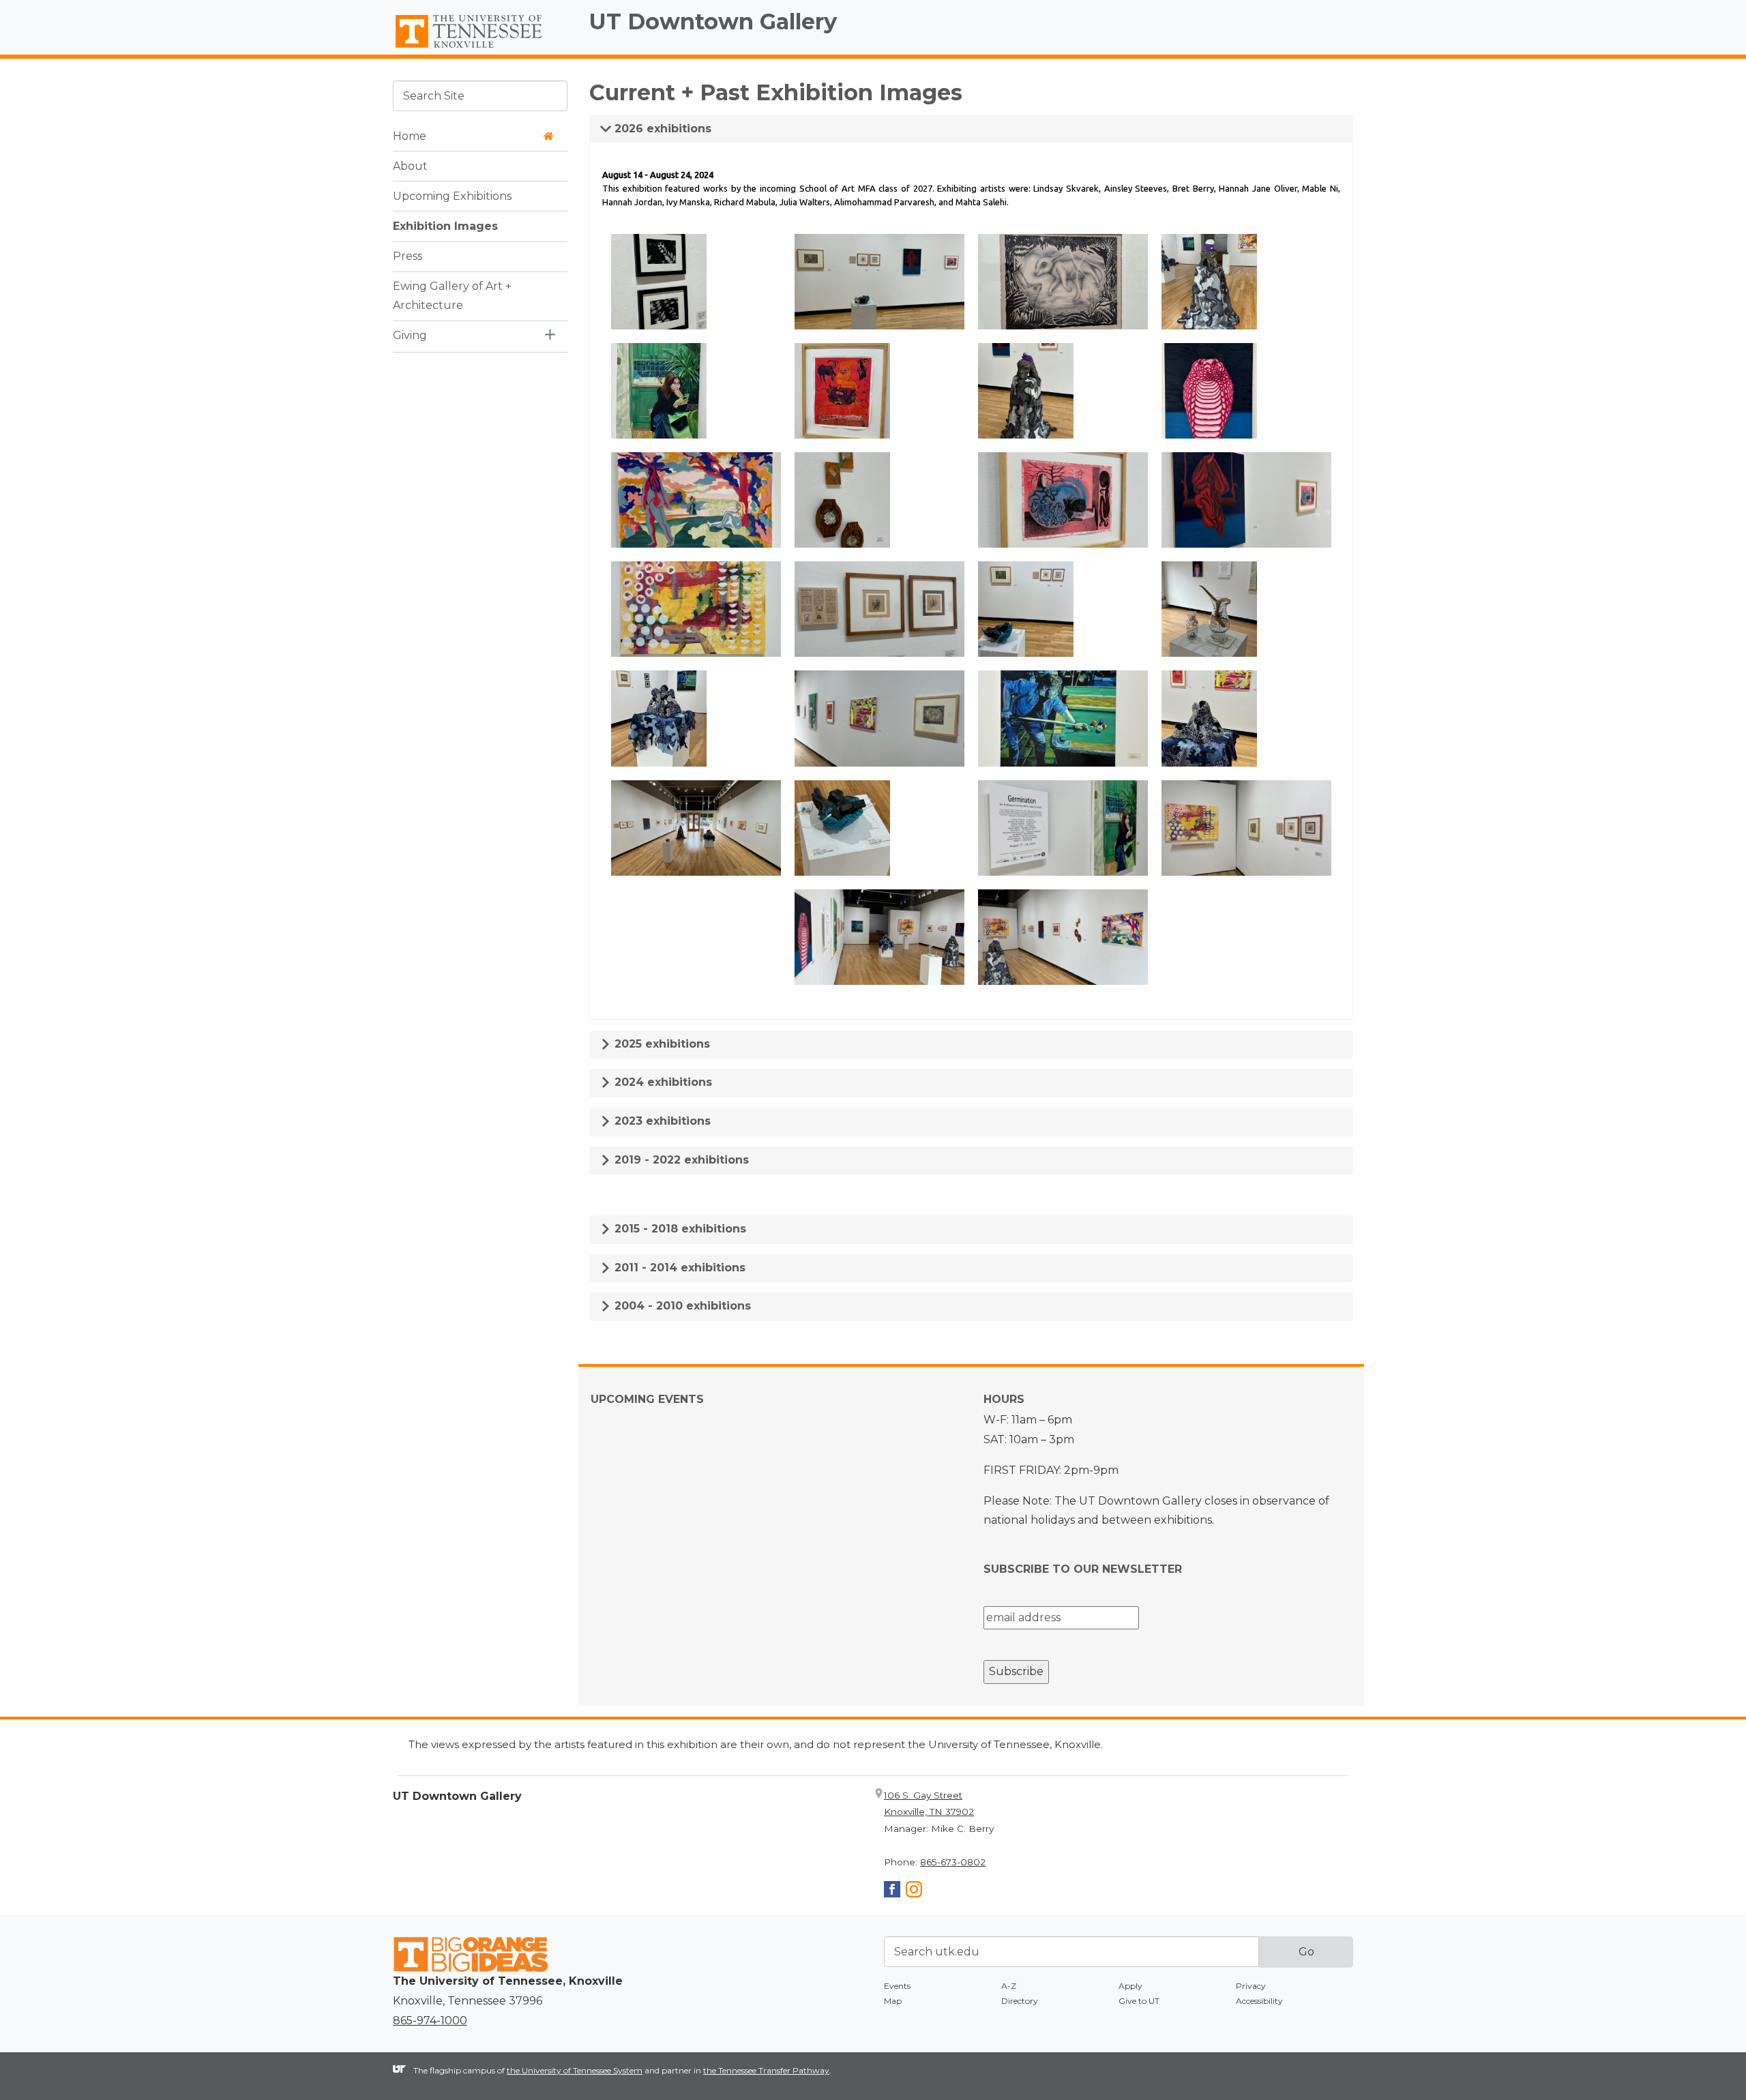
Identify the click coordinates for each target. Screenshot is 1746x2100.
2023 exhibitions (661, 1121)
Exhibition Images (445, 225)
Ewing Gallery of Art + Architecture (452, 295)
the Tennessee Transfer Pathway (766, 2070)
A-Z (1009, 1986)
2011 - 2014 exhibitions (678, 1268)
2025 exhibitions (661, 1044)
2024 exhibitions (662, 1082)
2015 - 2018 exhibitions (679, 1229)
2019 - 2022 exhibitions (680, 1160)
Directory (1020, 2001)
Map (893, 2001)
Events (897, 1986)
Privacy (1251, 1986)
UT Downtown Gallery (713, 21)
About (410, 165)
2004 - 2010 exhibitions (681, 1306)
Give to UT (1139, 2001)
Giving (410, 335)
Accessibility (1259, 2001)
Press (408, 255)
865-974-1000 (430, 2021)
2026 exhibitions (661, 129)
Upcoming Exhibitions (452, 195)
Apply (1130, 1986)
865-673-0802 (953, 1862)
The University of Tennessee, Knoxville (480, 48)
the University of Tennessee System (575, 2070)
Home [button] (410, 135)
